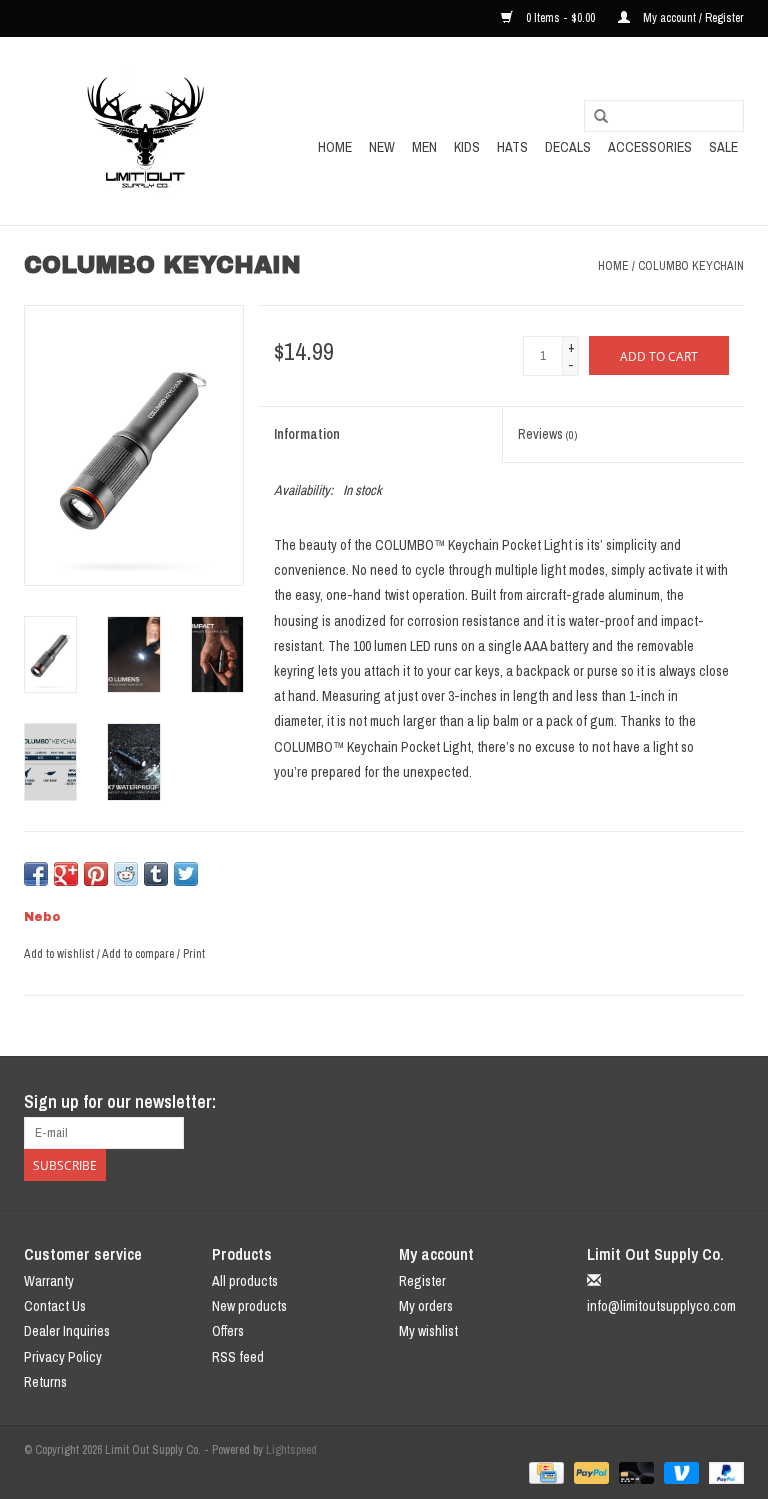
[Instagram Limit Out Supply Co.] (728, 1102)
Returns (45, 1382)
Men (424, 147)
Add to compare (139, 954)
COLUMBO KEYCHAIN (691, 266)
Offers (228, 1331)
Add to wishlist (59, 954)
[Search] (601, 117)
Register (422, 1281)
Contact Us (55, 1306)
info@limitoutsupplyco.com (661, 1306)
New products (249, 1306)
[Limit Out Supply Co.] (146, 131)
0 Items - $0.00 (560, 18)
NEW (382, 147)
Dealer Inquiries (67, 1331)
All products (245, 1281)
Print (194, 954)
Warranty (49, 1281)
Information (307, 434)
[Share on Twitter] (186, 874)
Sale (723, 147)
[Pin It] (96, 874)
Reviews (547, 434)
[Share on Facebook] (36, 874)
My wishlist (428, 1331)
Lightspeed (291, 1450)
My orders (426, 1306)
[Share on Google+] (66, 874)
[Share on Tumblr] (156, 874)
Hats (512, 147)
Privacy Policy (63, 1357)
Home (335, 147)
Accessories (650, 147)
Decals (568, 147)
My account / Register (692, 18)
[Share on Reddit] (126, 874)
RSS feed (238, 1357)
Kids (467, 147)
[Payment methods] (544, 1472)
